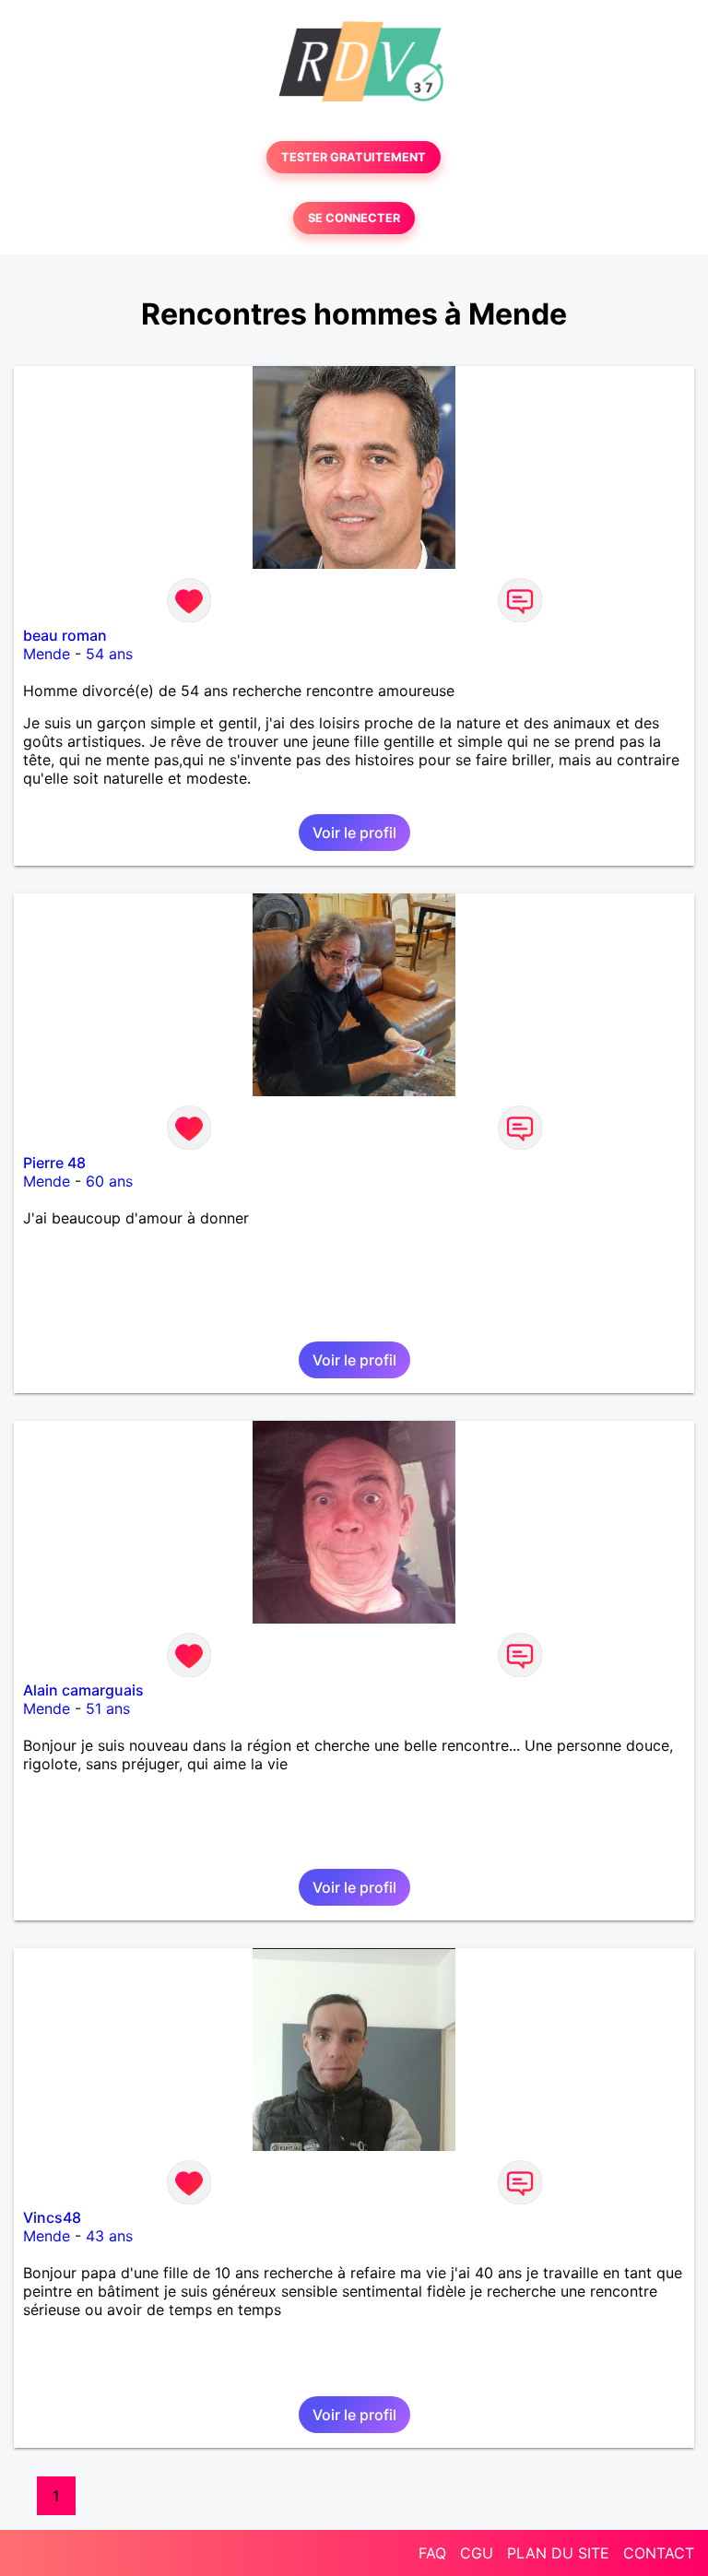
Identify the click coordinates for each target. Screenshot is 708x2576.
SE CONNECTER (354, 218)
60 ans (109, 1181)
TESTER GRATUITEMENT (354, 157)
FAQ (432, 2553)
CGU (477, 2553)
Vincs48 (52, 2217)
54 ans (109, 654)
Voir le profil (354, 833)
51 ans (108, 1708)
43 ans (109, 2236)
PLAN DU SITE (558, 2553)
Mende (47, 654)
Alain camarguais (83, 1690)
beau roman (65, 635)
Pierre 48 (54, 1163)
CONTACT (659, 2553)
